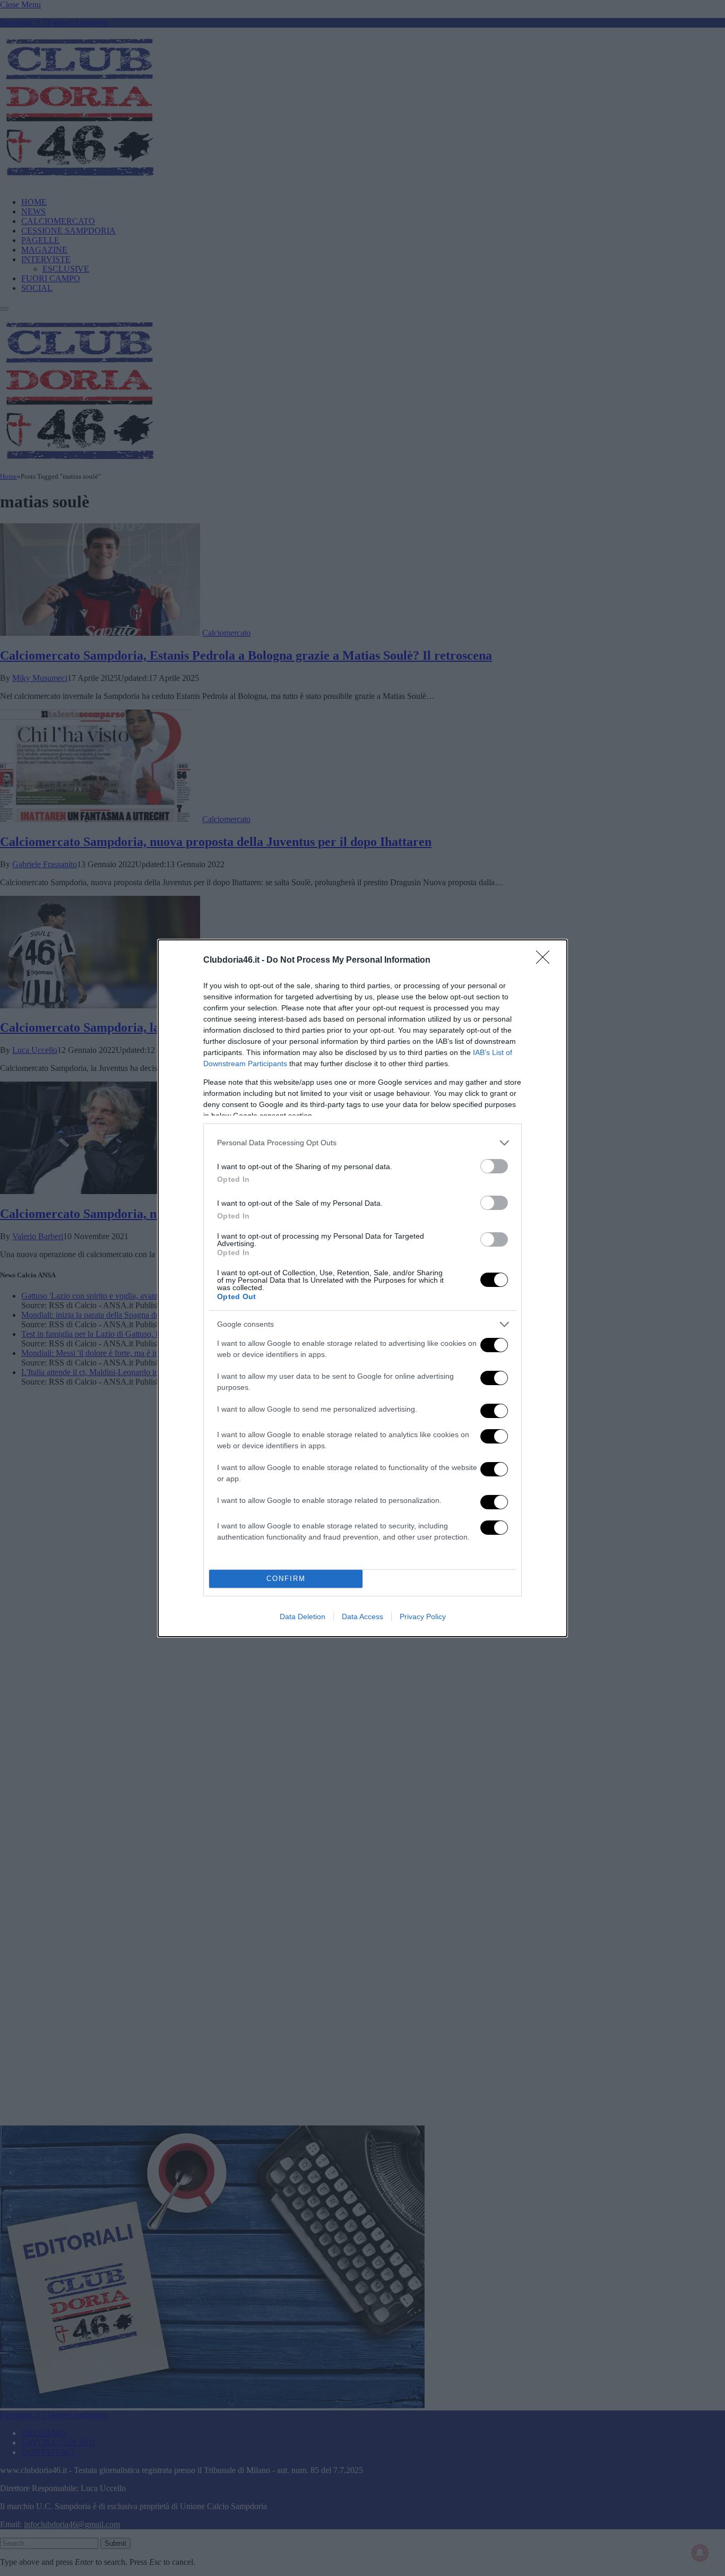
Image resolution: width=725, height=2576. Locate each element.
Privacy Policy (423, 1617)
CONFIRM (286, 1579)
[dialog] (362, 1288)
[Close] (546, 961)
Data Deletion (303, 1617)
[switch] (494, 1166)
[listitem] (362, 1143)
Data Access (362, 1617)
